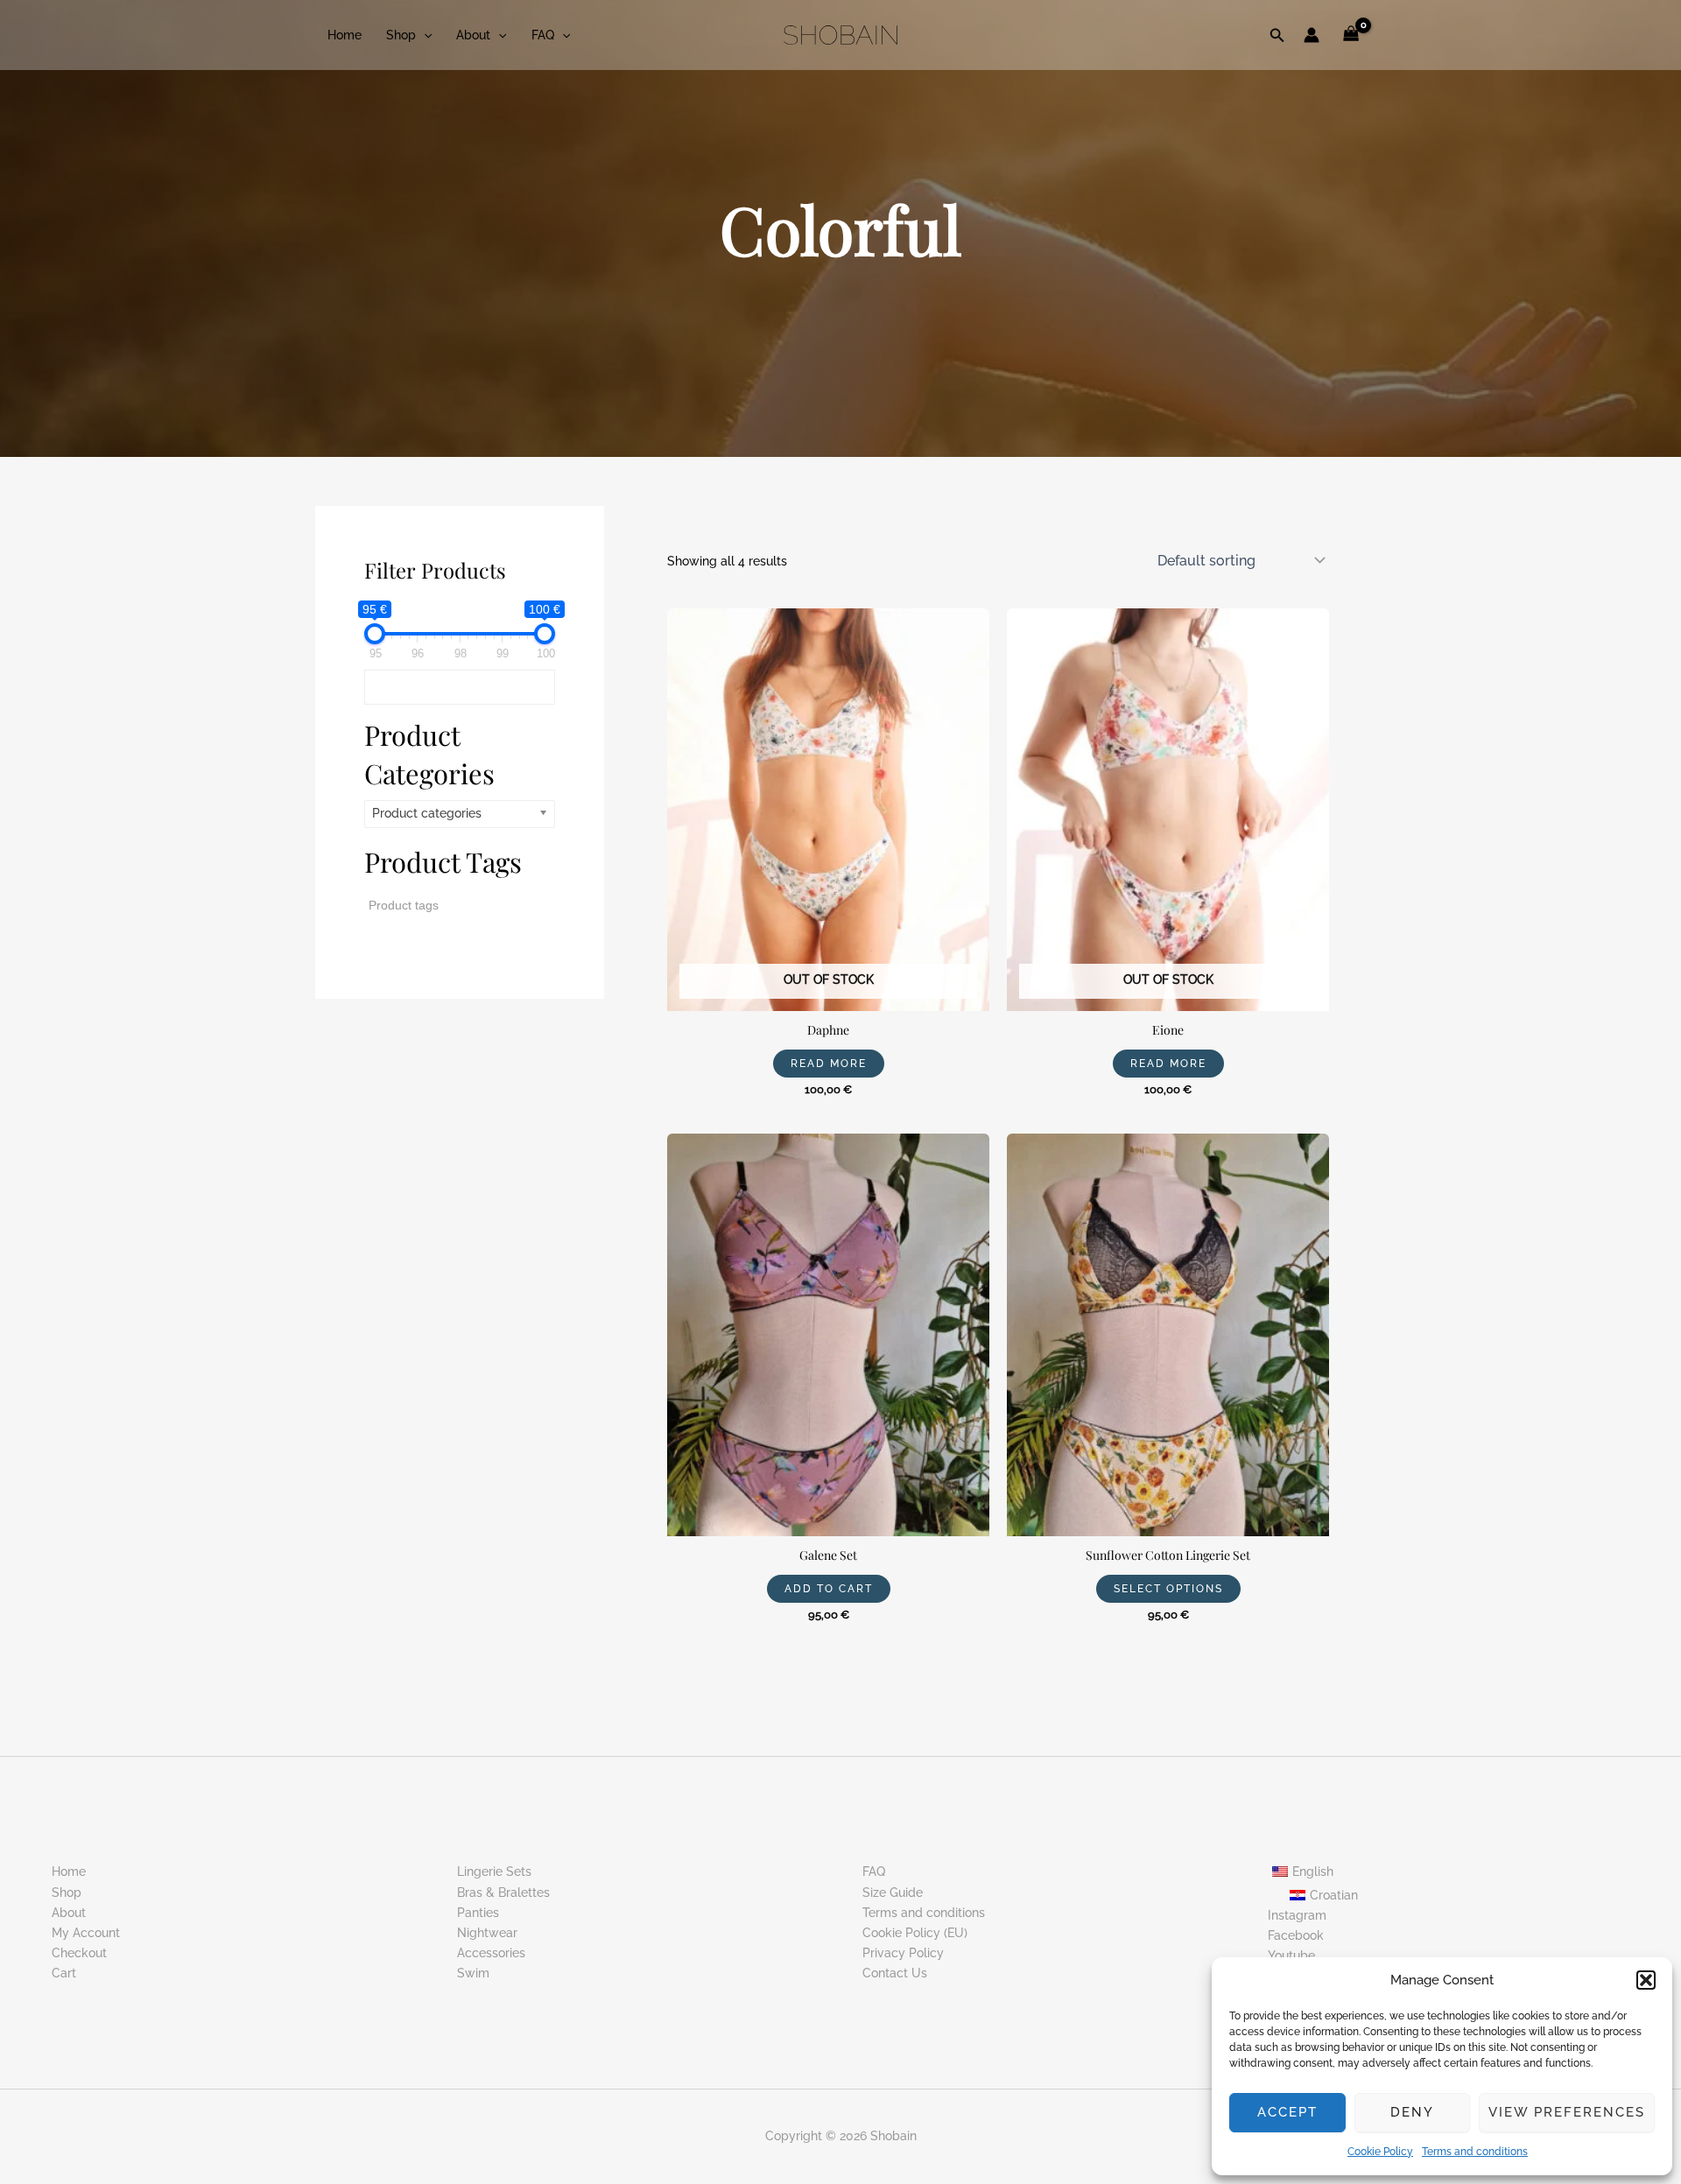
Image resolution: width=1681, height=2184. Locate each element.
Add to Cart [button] (829, 1589)
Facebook (1296, 1935)
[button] (1646, 1980)
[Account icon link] (1312, 35)
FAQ (543, 35)
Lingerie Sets (494, 1871)
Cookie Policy (1380, 2152)
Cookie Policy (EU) (915, 1933)
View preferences (1567, 2112)
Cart (64, 1973)
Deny (1412, 2112)
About (473, 35)
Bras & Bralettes (503, 1893)
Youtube (1291, 1956)
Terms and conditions (1475, 2152)
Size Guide (893, 1893)
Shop (401, 35)
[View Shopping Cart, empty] (1351, 35)
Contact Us (895, 1973)
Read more (829, 1064)
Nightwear (487, 1933)
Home (345, 35)
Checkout (79, 1953)
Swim (473, 1973)
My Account (86, 1933)
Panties (478, 1913)
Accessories (491, 1953)
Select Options (1168, 1589)
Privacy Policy (903, 1953)
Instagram (1297, 1915)
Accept (1287, 2112)
